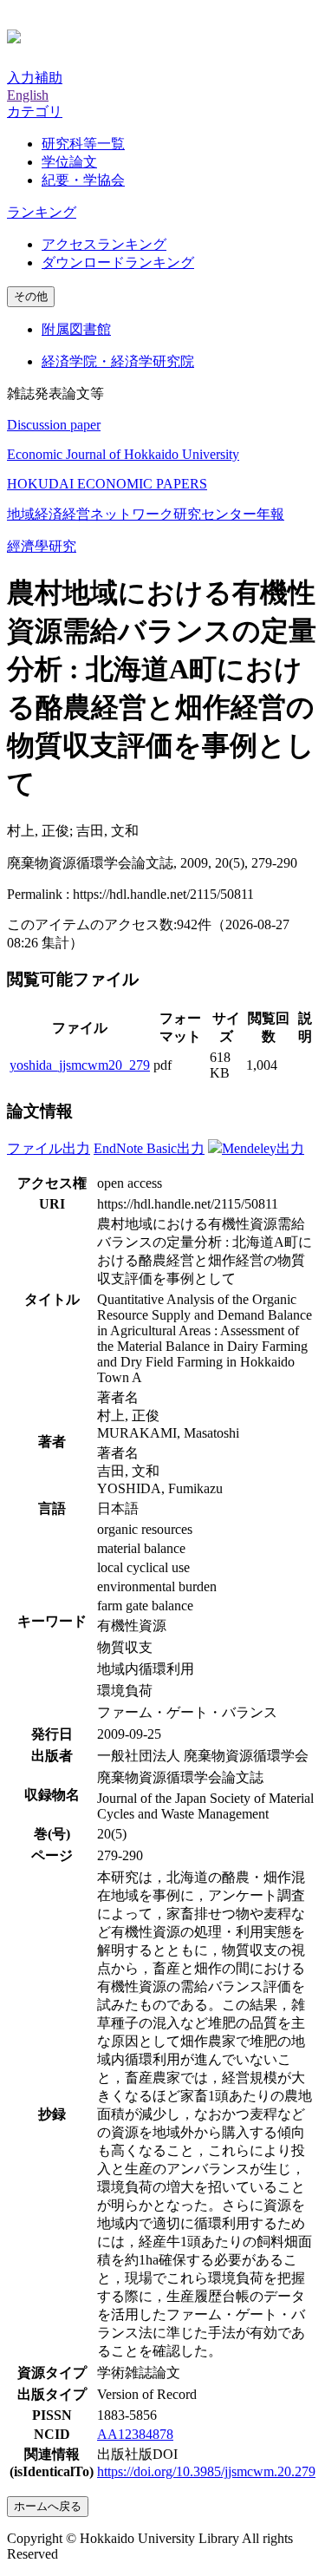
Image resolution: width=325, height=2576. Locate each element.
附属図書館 (76, 329)
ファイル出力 (49, 1148)
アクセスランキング (104, 244)
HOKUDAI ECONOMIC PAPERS (107, 484)
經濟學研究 (42, 546)
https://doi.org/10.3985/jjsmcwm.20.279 (206, 2471)
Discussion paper (54, 425)
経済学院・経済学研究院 (118, 361)
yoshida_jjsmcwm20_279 (80, 1065)
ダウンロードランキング (118, 262)
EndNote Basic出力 (149, 1148)
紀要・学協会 (83, 180)
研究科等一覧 (83, 144)
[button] (35, 111)
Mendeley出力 (263, 1148)
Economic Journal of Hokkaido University (123, 454)
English (28, 95)
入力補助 (35, 78)
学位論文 (69, 162)
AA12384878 (135, 2434)
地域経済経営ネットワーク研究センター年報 (146, 514)
